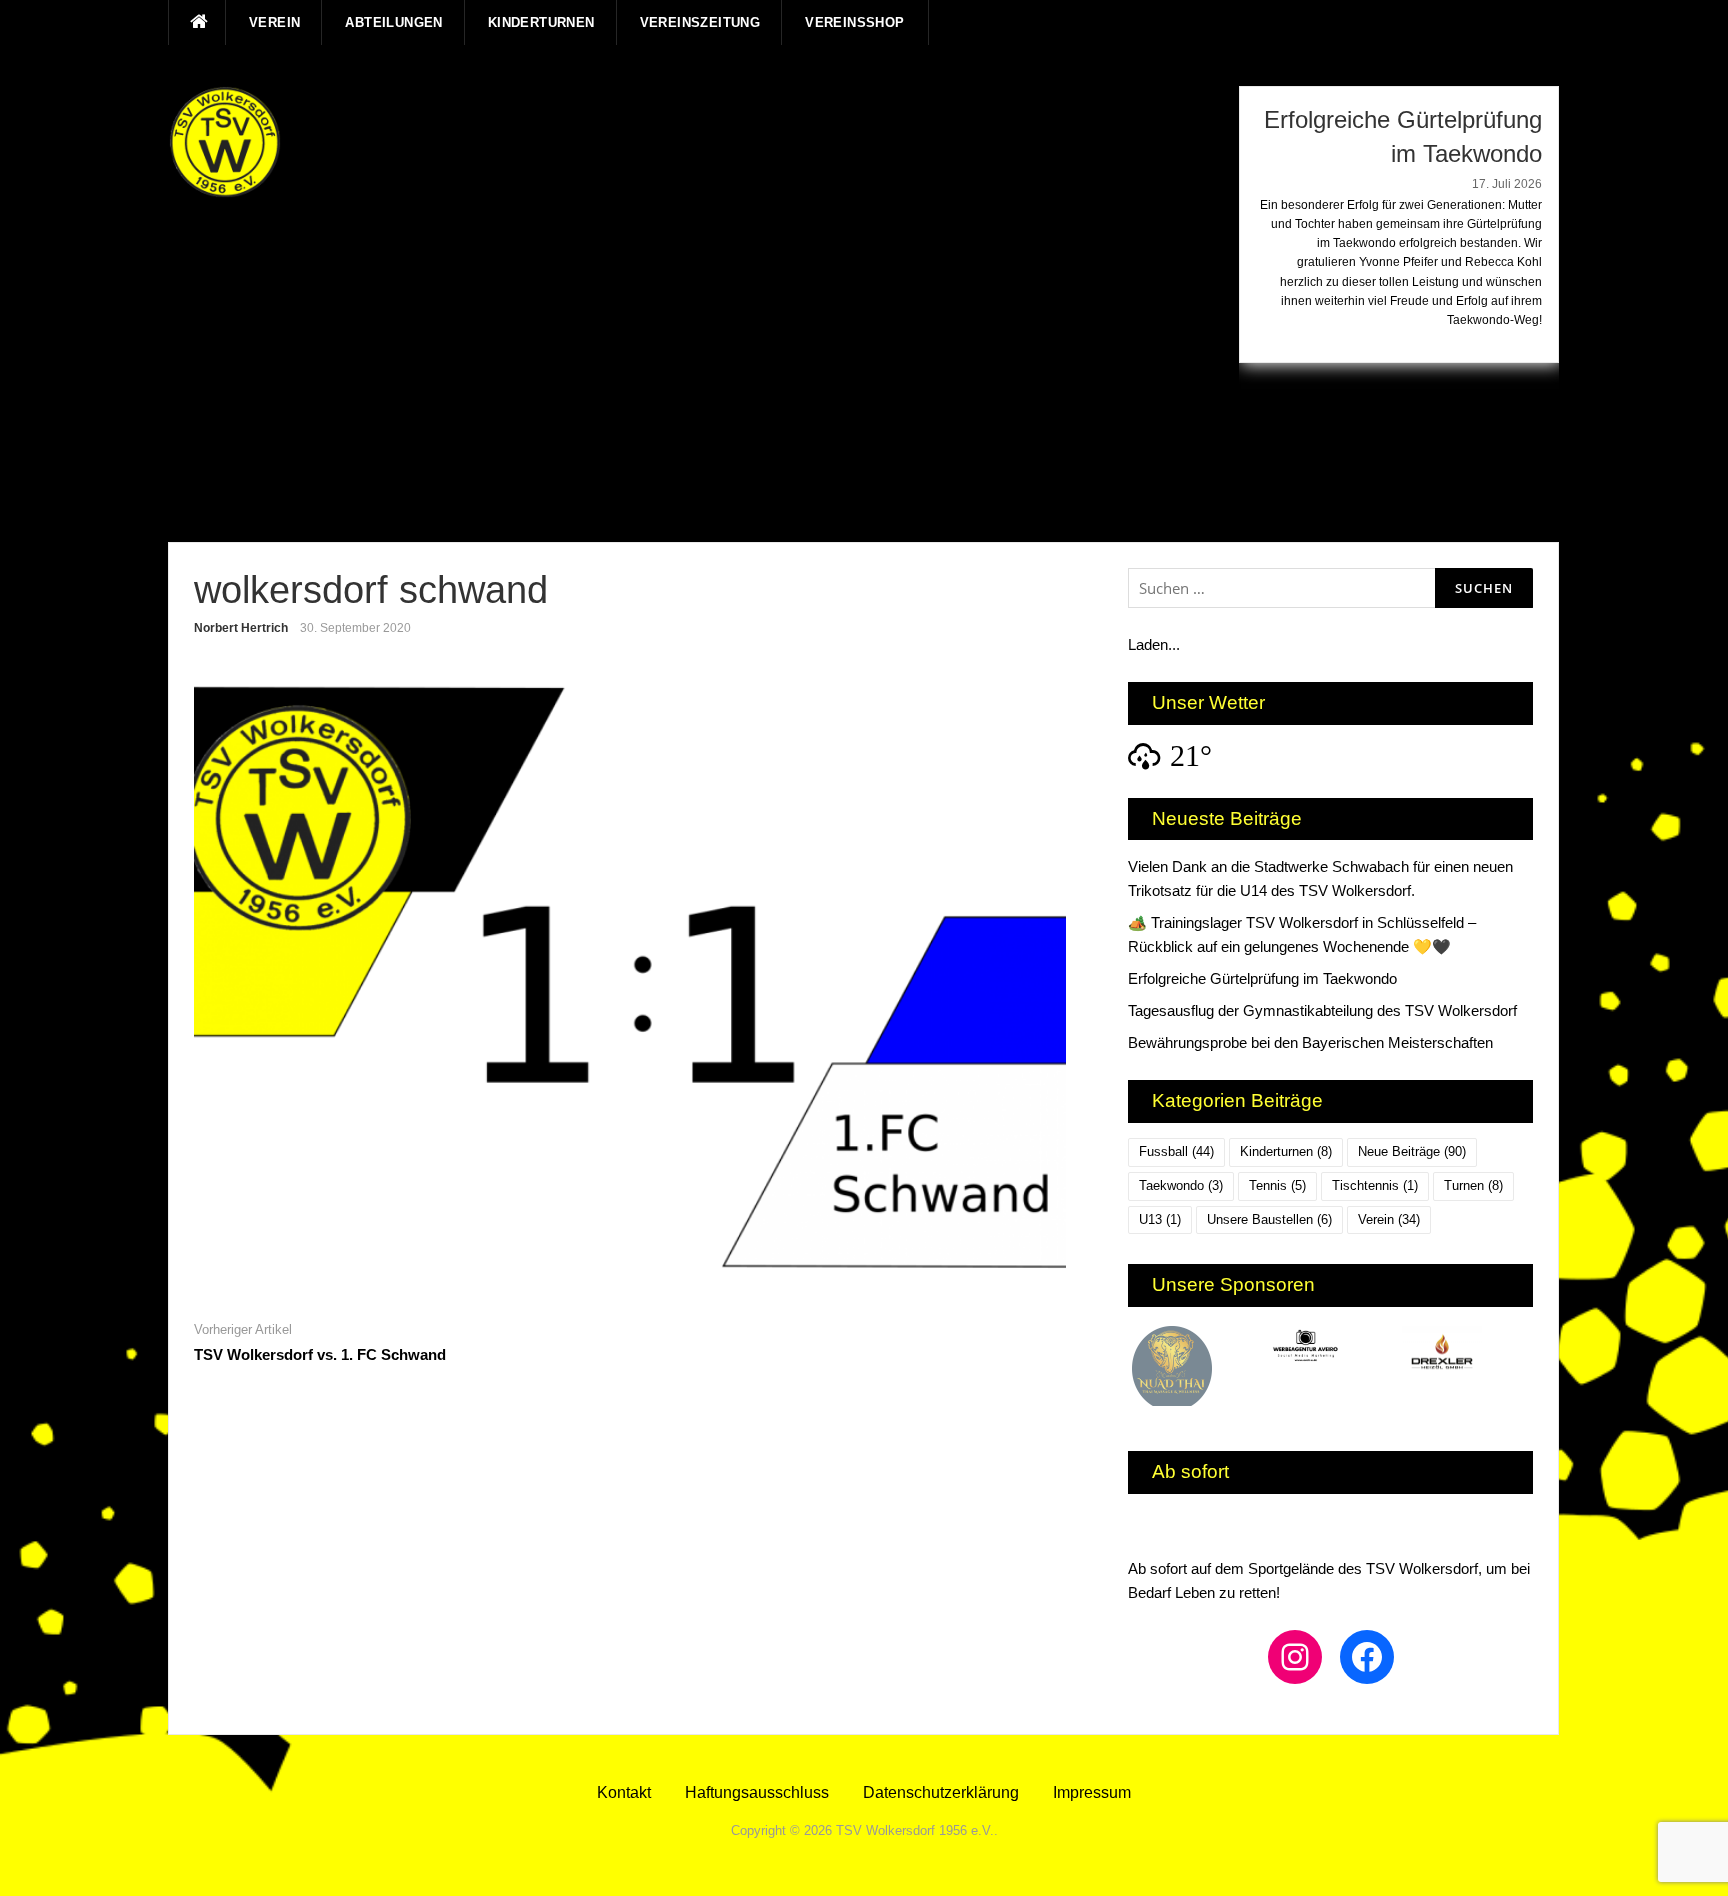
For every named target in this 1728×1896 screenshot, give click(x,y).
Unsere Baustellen (1269, 1219)
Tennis (1277, 1185)
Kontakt (624, 1792)
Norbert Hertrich (241, 628)
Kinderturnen (541, 22)
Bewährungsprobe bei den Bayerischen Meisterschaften (1310, 1042)
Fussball (1176, 1151)
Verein (274, 22)
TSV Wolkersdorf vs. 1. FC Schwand (320, 1354)
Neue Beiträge (1412, 1151)
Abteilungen (393, 22)
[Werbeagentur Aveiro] (1214, 1348)
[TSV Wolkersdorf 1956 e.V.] (225, 142)
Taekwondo (1181, 1185)
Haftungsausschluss (757, 1792)
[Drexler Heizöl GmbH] (1349, 1352)
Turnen (1473, 1185)
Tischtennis (1375, 1185)
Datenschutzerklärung (941, 1792)
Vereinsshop (854, 22)
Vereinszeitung (700, 22)
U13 (1160, 1219)
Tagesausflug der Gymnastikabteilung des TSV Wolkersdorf (1322, 1010)
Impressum (1092, 1792)
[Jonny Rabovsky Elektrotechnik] (1484, 1362)
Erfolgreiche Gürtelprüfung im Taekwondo (1262, 978)
